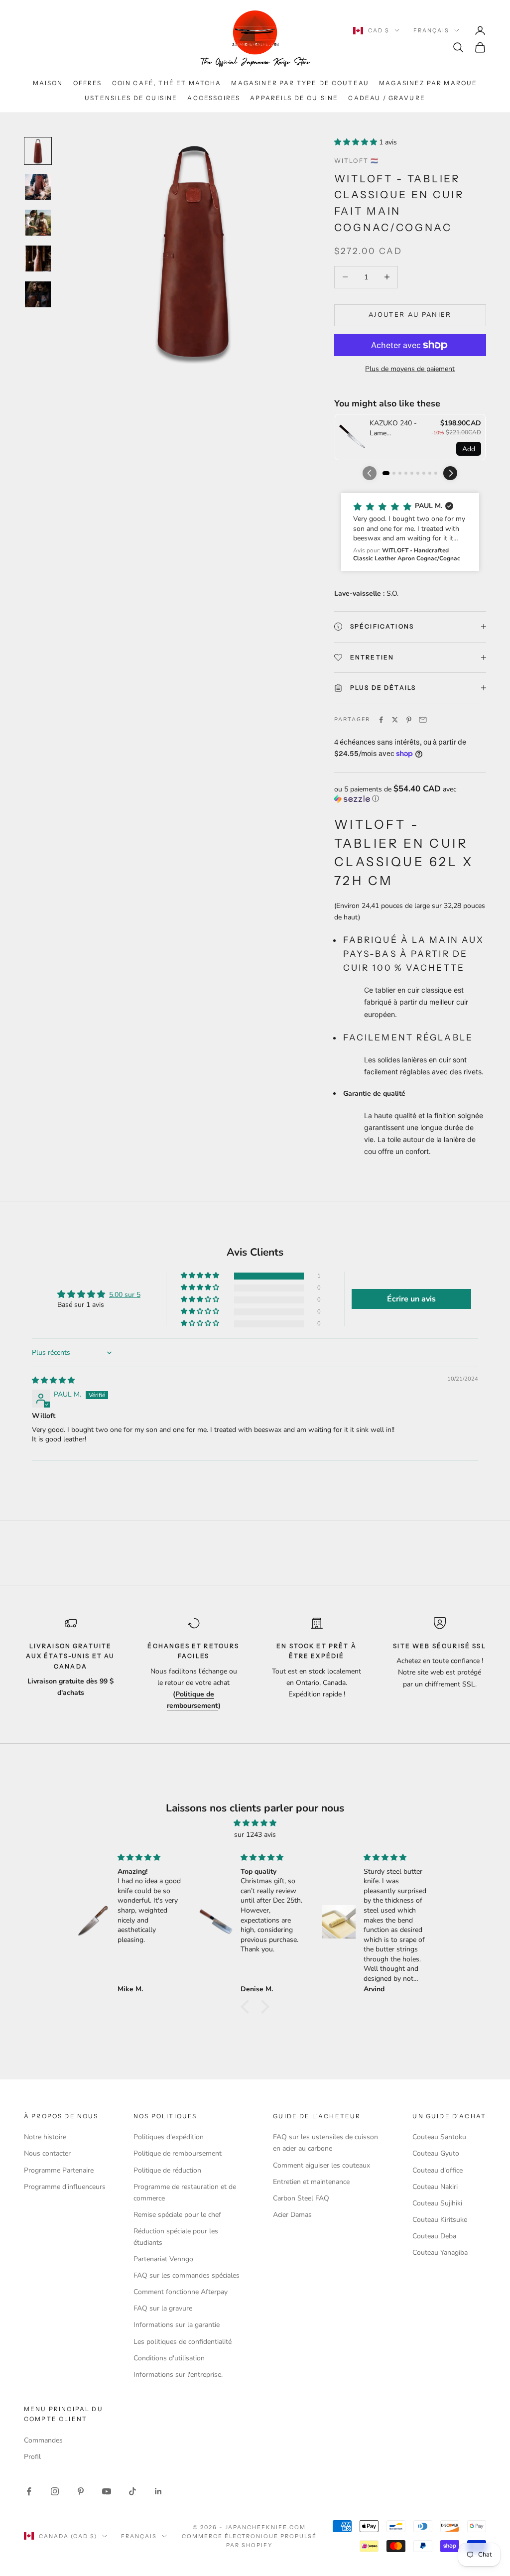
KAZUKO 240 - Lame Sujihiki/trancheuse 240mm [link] (398, 428)
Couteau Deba (434, 2236)
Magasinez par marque (428, 83)
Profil (32, 2457)
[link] (352, 437)
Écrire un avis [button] (411, 1299)
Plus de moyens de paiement (410, 369)
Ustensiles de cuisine (131, 98)
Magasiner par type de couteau (300, 83)
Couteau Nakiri (435, 2187)
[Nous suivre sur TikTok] (132, 2491)
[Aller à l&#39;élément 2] (38, 187)
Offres (88, 83)
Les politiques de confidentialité (183, 2342)
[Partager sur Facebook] (381, 720)
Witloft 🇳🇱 (357, 161)
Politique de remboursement (178, 2153)
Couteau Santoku (439, 2137)
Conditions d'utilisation (169, 2358)
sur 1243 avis (255, 1835)
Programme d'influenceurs (65, 2187)
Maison (48, 83)
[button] (357, 142)
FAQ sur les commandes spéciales (187, 2275)
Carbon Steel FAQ (301, 2198)
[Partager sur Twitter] (395, 720)
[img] (53, 1380)
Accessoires (214, 98)
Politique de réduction (167, 2170)
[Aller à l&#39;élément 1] (38, 151)
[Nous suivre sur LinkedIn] (158, 2491)
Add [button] (469, 449)
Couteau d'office (438, 2170)
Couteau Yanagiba (440, 2253)
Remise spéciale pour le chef (177, 2215)
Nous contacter (47, 2153)
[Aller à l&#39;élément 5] (38, 294)
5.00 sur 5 (125, 1295)
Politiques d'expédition (169, 2137)
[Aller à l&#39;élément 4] (38, 258)
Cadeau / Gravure (387, 98)
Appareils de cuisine (294, 98)
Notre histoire (45, 2137)
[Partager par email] (423, 720)
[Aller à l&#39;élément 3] (38, 223)
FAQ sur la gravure (163, 2308)
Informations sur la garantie (177, 2325)
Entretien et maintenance (311, 2182)
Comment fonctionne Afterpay (181, 2292)
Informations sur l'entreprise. (178, 2375)
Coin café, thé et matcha (167, 83)
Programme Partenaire (59, 2170)
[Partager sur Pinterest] (409, 720)
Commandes (43, 2440)
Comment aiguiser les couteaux (321, 2165)
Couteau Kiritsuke (440, 2220)
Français (431, 30)
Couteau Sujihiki (437, 2203)
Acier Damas (292, 2215)
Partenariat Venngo (163, 2259)
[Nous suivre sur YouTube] (107, 2491)
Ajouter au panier (410, 315)
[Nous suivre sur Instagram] (55, 2491)
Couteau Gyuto (436, 2153)
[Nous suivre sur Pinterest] (81, 2491)
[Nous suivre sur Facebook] (29, 2491)
